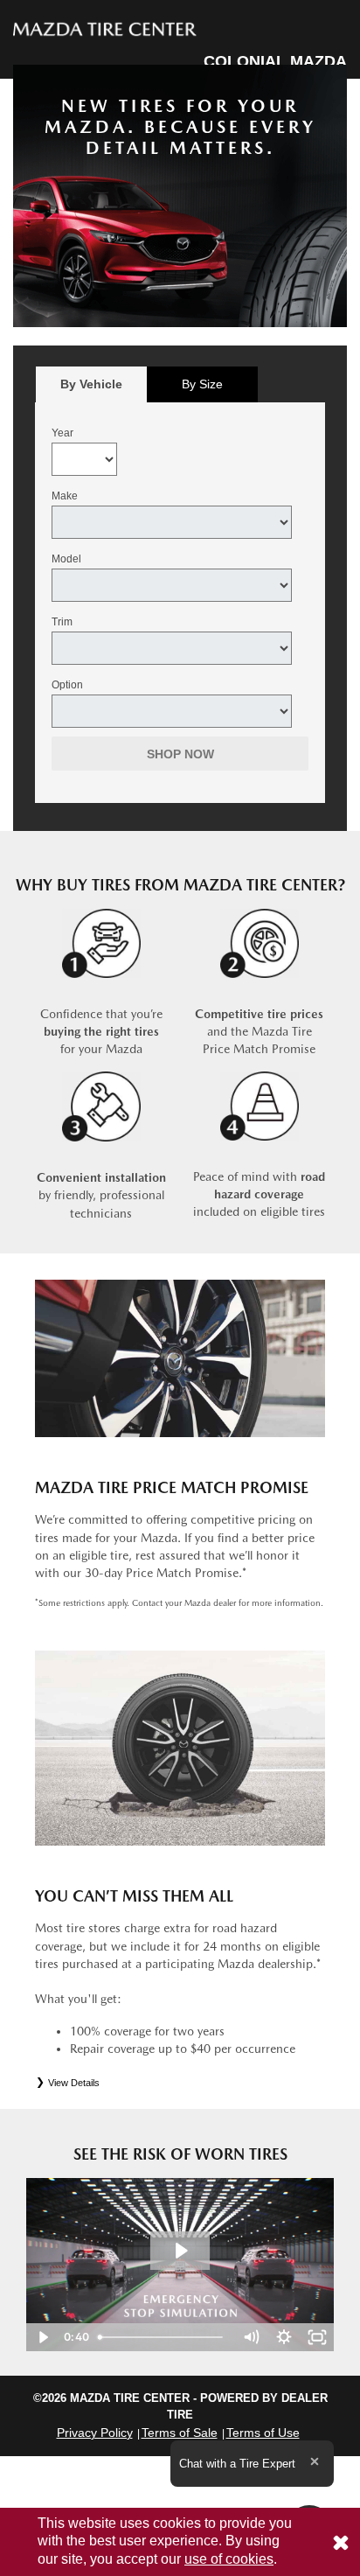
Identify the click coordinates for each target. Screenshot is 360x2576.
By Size (202, 384)
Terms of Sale (180, 2433)
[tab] (91, 384)
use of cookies (229, 2559)
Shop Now (180, 754)
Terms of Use (263, 2433)
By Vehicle (91, 384)
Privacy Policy (95, 2433)
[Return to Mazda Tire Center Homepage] (105, 28)
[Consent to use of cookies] (341, 2542)
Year (62, 433)
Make (65, 496)
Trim (62, 622)
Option (67, 685)
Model (66, 559)
